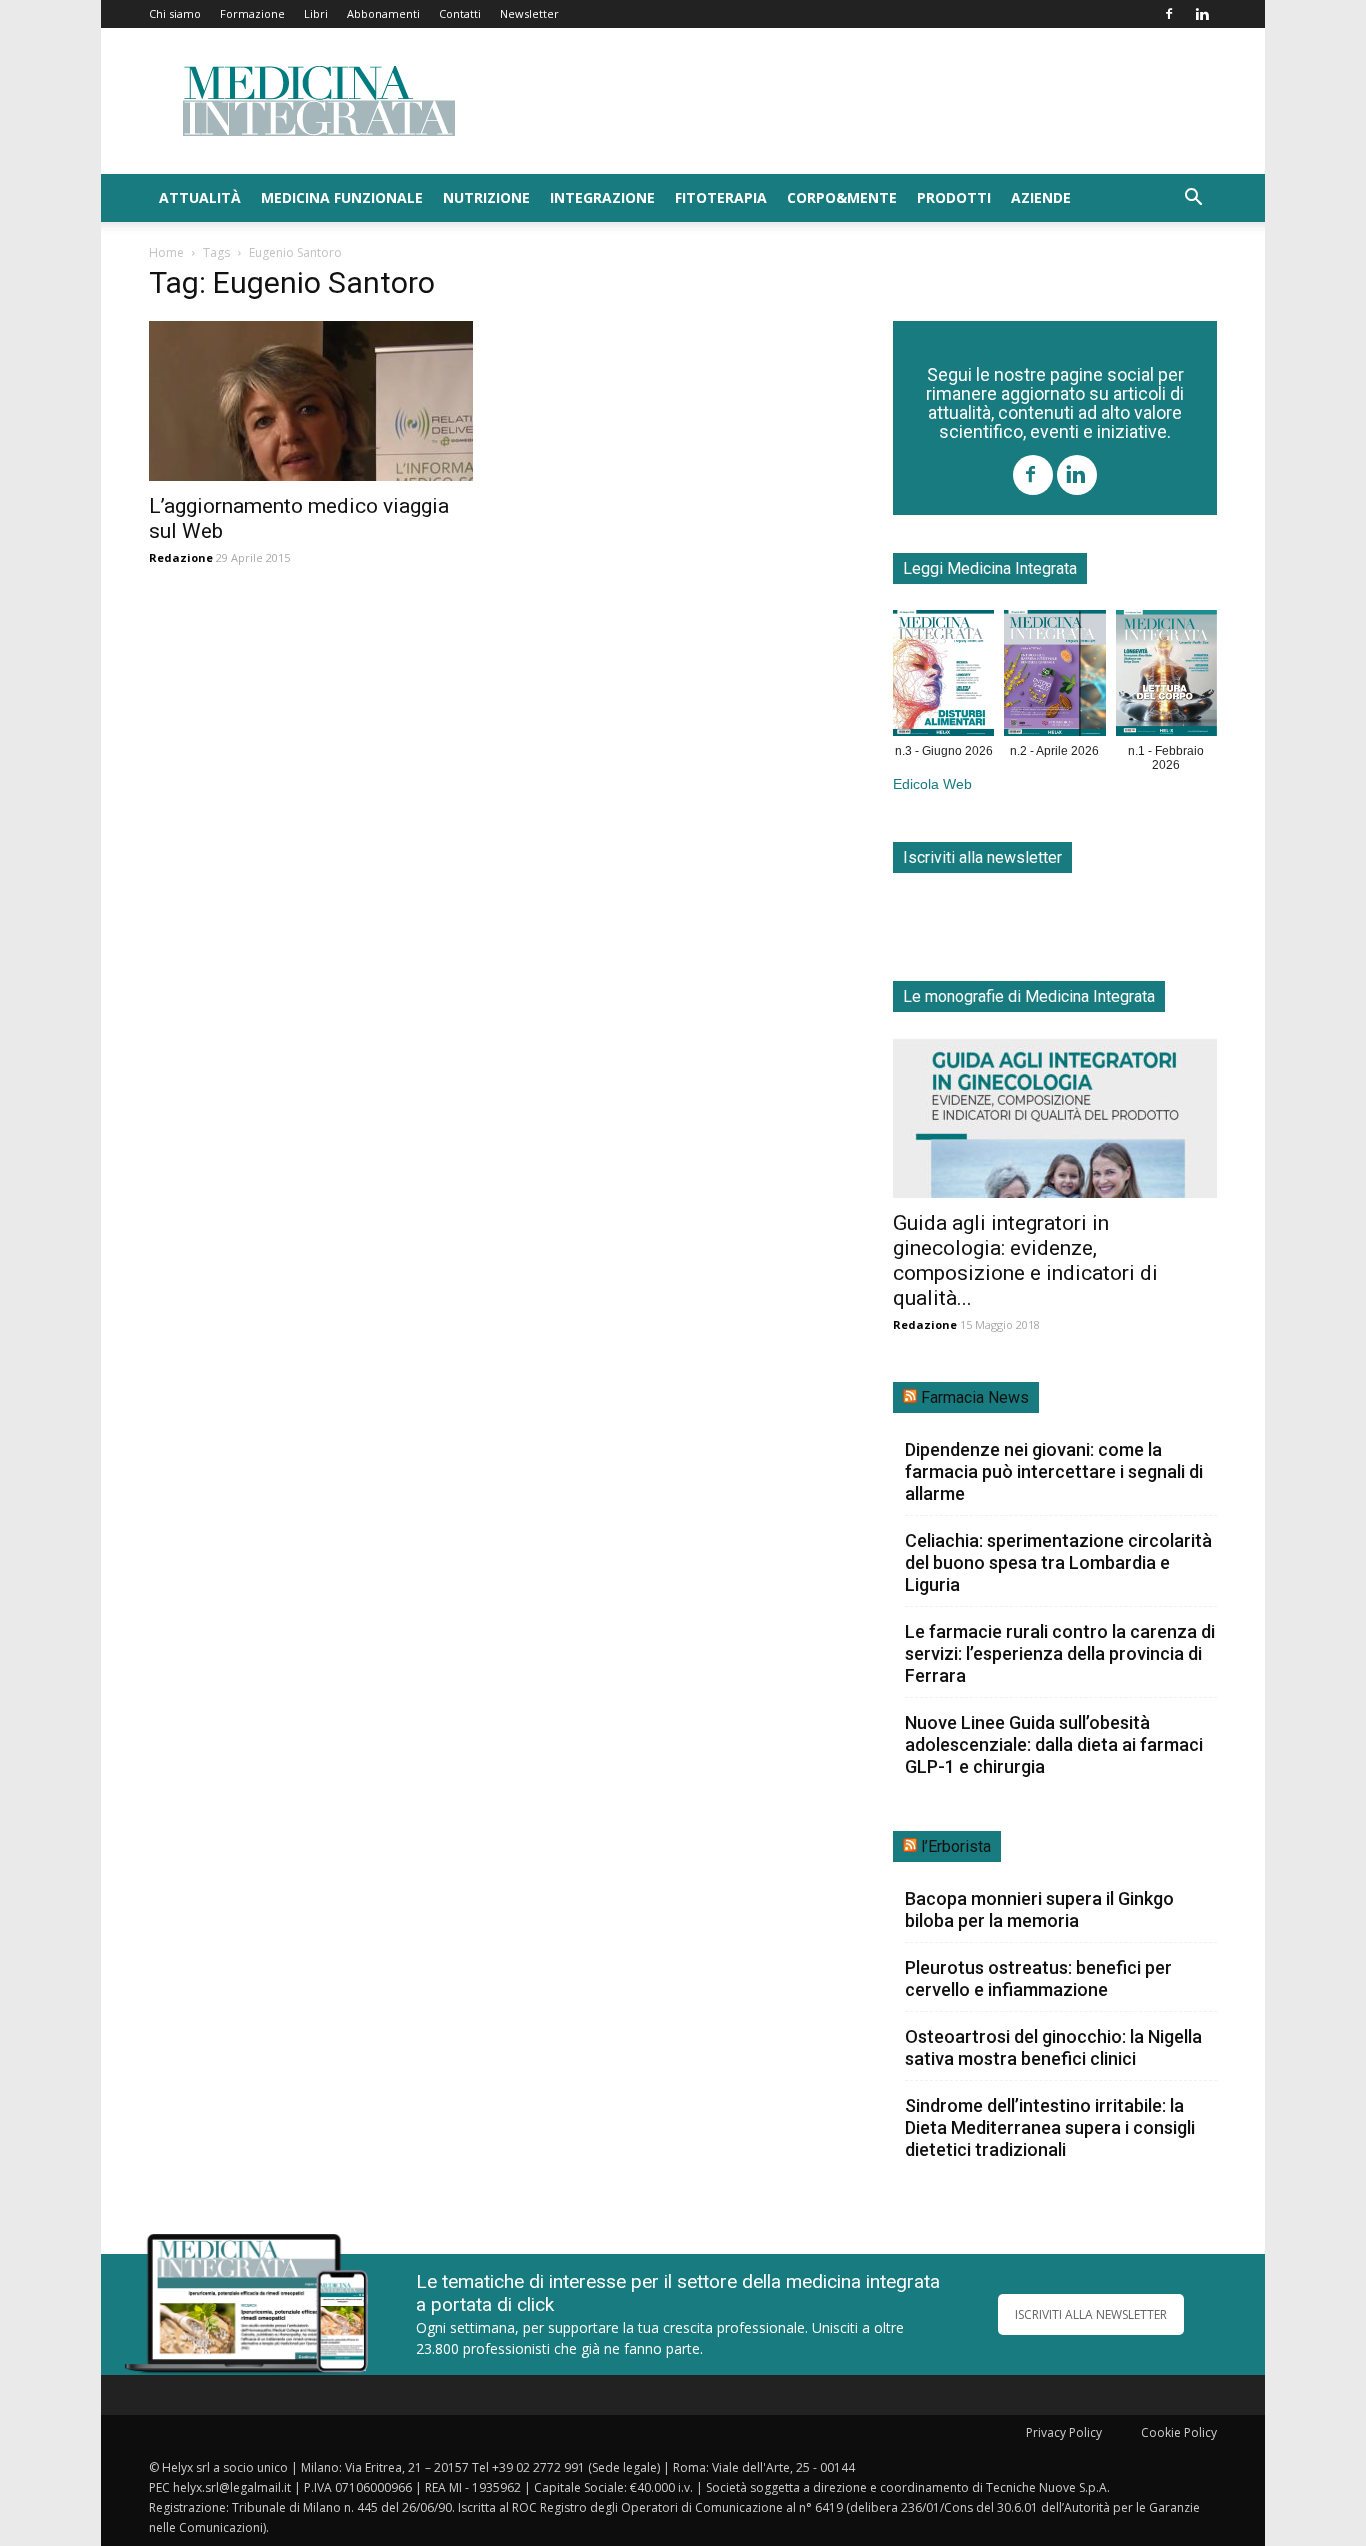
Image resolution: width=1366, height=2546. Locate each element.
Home (166, 252)
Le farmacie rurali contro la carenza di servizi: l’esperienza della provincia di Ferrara (1060, 1653)
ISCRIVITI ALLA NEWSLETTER (1091, 2314)
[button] (1193, 199)
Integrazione (602, 197)
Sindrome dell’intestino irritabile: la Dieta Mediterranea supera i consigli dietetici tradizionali (1050, 2127)
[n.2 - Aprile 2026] (1054, 677)
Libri (316, 13)
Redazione (181, 557)
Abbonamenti (383, 13)
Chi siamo (175, 13)
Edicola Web (932, 784)
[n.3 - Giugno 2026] (943, 677)
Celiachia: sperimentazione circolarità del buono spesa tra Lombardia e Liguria (1058, 1562)
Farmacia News (975, 1397)
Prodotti (954, 197)
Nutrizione (486, 197)
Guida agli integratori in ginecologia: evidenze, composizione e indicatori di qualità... (1025, 1260)
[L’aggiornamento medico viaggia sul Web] (311, 401)
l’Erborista (956, 1846)
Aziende (1041, 197)
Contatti (460, 13)
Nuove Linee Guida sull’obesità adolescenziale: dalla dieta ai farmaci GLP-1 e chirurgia (1054, 1744)
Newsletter (529, 13)
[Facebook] (1169, 14)
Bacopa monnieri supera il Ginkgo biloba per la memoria (1039, 1909)
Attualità (200, 197)
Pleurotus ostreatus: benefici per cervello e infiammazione (1038, 1978)
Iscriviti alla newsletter (982, 857)
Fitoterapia (721, 197)
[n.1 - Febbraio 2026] (1166, 677)
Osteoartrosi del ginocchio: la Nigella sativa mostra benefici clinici (1053, 2047)
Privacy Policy (1064, 2432)
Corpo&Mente (842, 197)
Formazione (252, 13)
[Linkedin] (1202, 14)
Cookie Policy (1179, 2432)
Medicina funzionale (342, 197)
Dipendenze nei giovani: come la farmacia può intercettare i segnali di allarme (1054, 1471)
